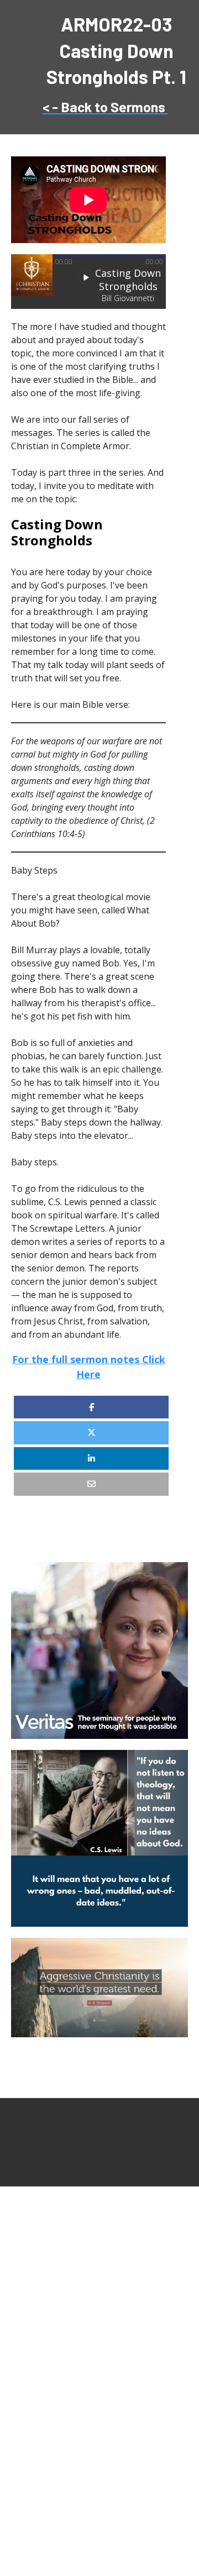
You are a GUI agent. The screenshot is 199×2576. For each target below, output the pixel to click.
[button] (86, 277)
